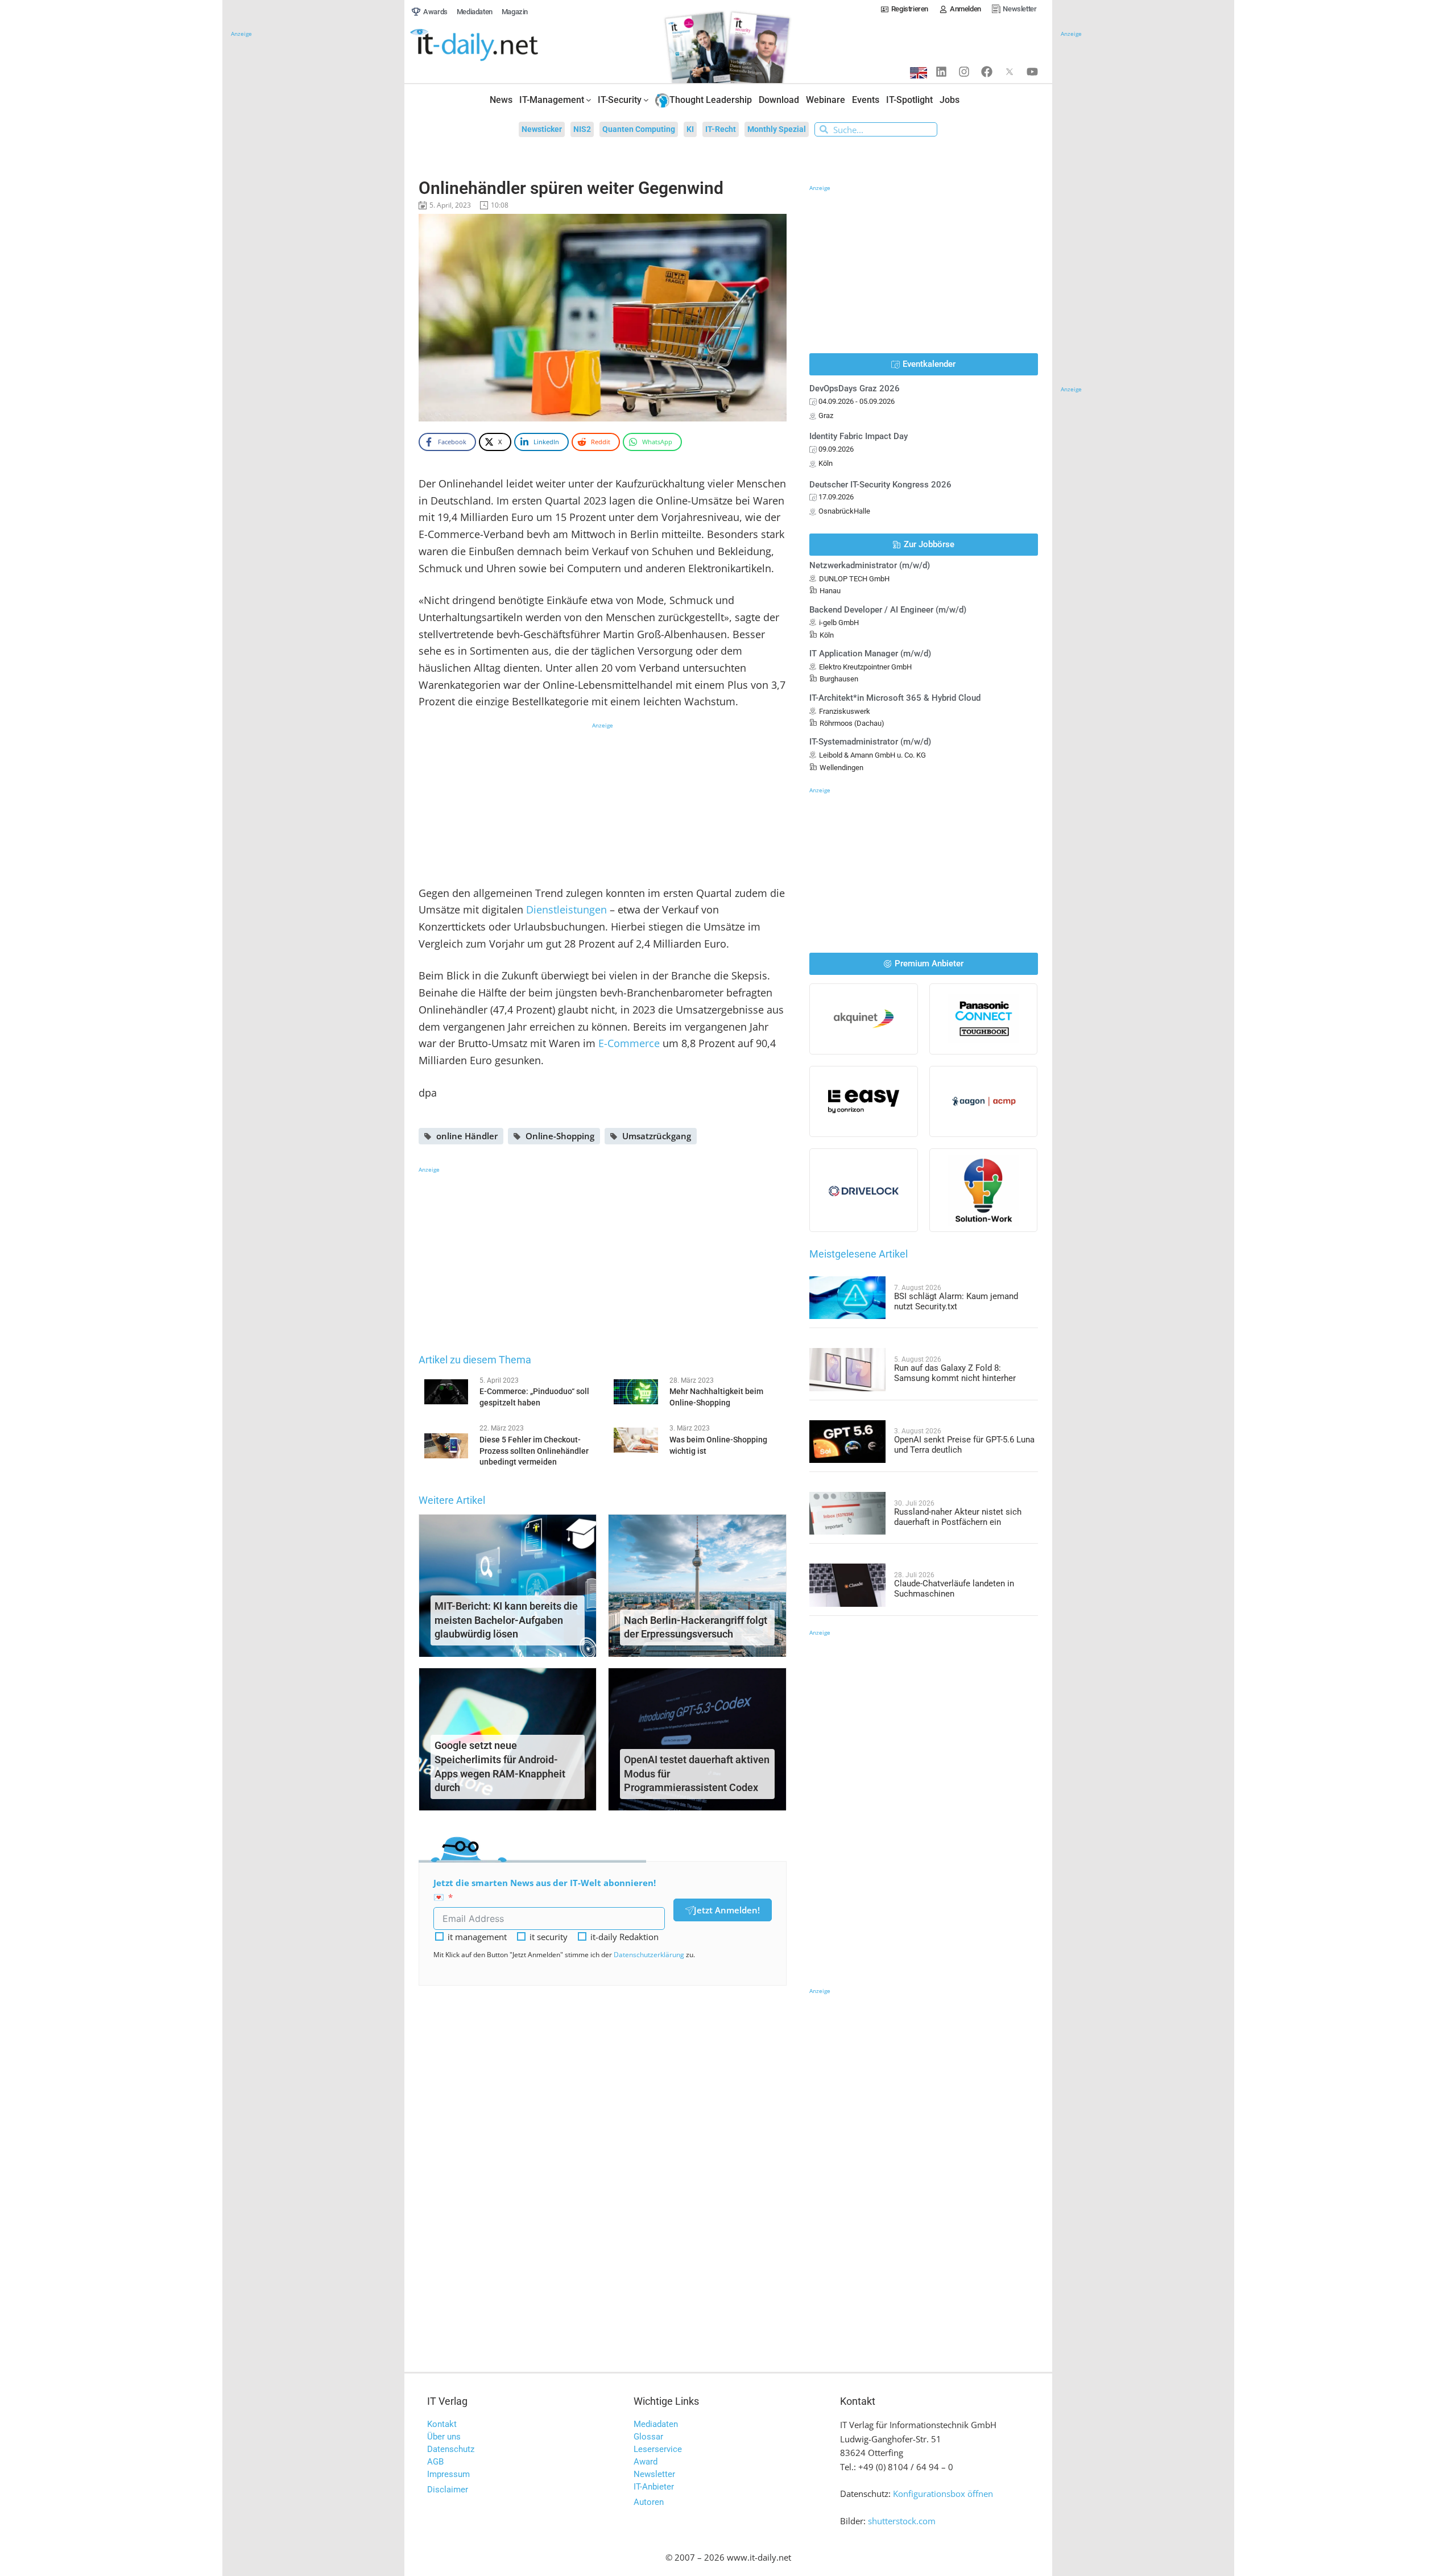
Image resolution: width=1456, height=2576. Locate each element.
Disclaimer (448, 2490)
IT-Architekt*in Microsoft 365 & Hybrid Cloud (895, 698)
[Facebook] (987, 72)
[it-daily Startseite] (495, 46)
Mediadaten (656, 2424)
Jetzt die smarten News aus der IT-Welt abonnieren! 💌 (545, 1890)
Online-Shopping (560, 1136)
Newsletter (654, 2474)
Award (646, 2462)
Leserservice (658, 2449)
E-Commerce (629, 1043)
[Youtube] (1032, 72)
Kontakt (442, 2424)
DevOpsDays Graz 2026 (855, 388)
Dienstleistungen (566, 909)
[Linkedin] (941, 72)
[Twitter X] (1010, 72)
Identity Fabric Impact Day (859, 436)
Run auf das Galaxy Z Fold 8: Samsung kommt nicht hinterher (955, 1373)
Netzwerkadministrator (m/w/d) (870, 565)
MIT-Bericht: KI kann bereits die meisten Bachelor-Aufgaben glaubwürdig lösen (506, 1620)
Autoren (649, 2502)
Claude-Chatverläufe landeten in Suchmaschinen (954, 1589)
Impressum (448, 2474)
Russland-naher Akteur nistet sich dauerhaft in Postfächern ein (958, 1517)
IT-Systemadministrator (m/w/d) (870, 742)
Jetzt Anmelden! (727, 1910)
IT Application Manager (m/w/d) (870, 654)
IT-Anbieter (654, 2487)
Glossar (648, 2437)
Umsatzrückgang (657, 1136)
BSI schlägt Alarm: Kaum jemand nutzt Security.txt (956, 1301)
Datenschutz (451, 2449)
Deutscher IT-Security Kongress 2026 (880, 485)
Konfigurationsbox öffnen (943, 2494)
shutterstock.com (902, 2521)
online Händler (467, 1136)
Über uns (444, 2437)
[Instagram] (964, 72)
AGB (435, 2462)
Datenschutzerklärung (649, 1955)
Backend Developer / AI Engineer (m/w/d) (888, 610)
